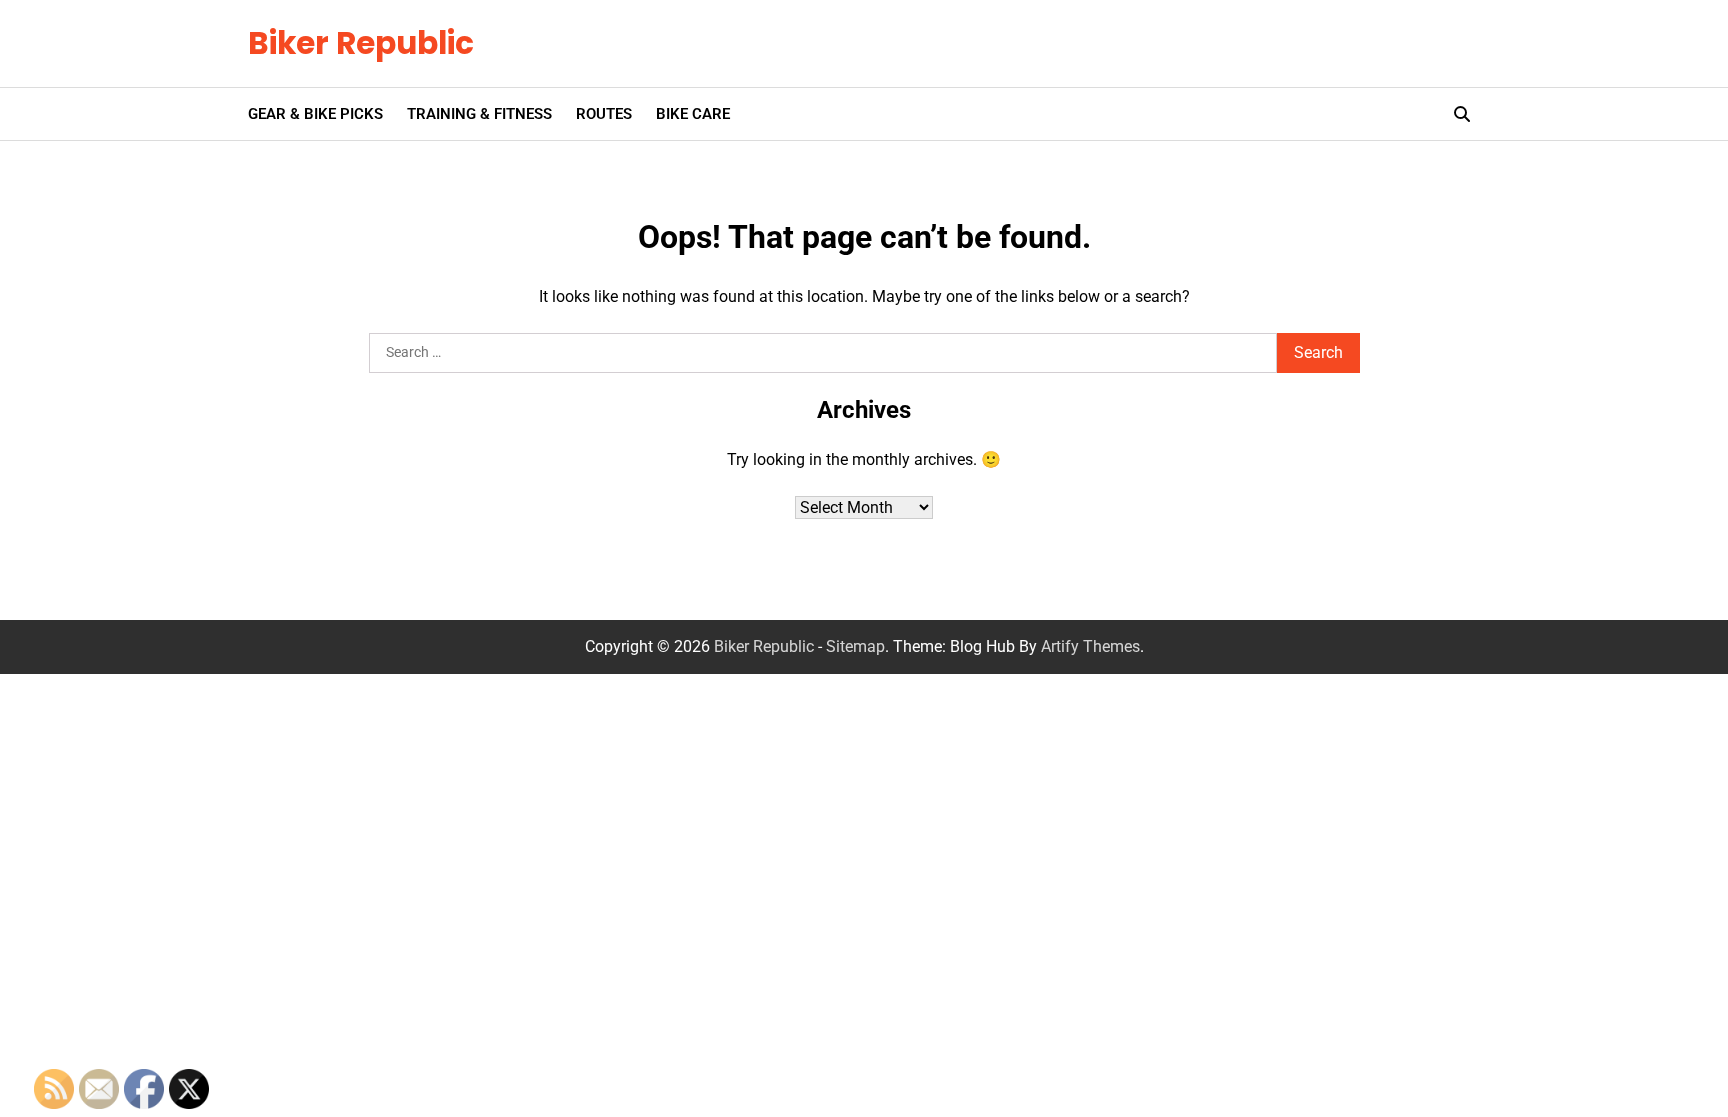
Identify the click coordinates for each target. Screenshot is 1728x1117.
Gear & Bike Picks (315, 114)
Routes (604, 114)
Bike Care (693, 114)
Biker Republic (361, 43)
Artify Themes (1090, 646)
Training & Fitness (479, 114)
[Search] (1462, 114)
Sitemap (855, 646)
